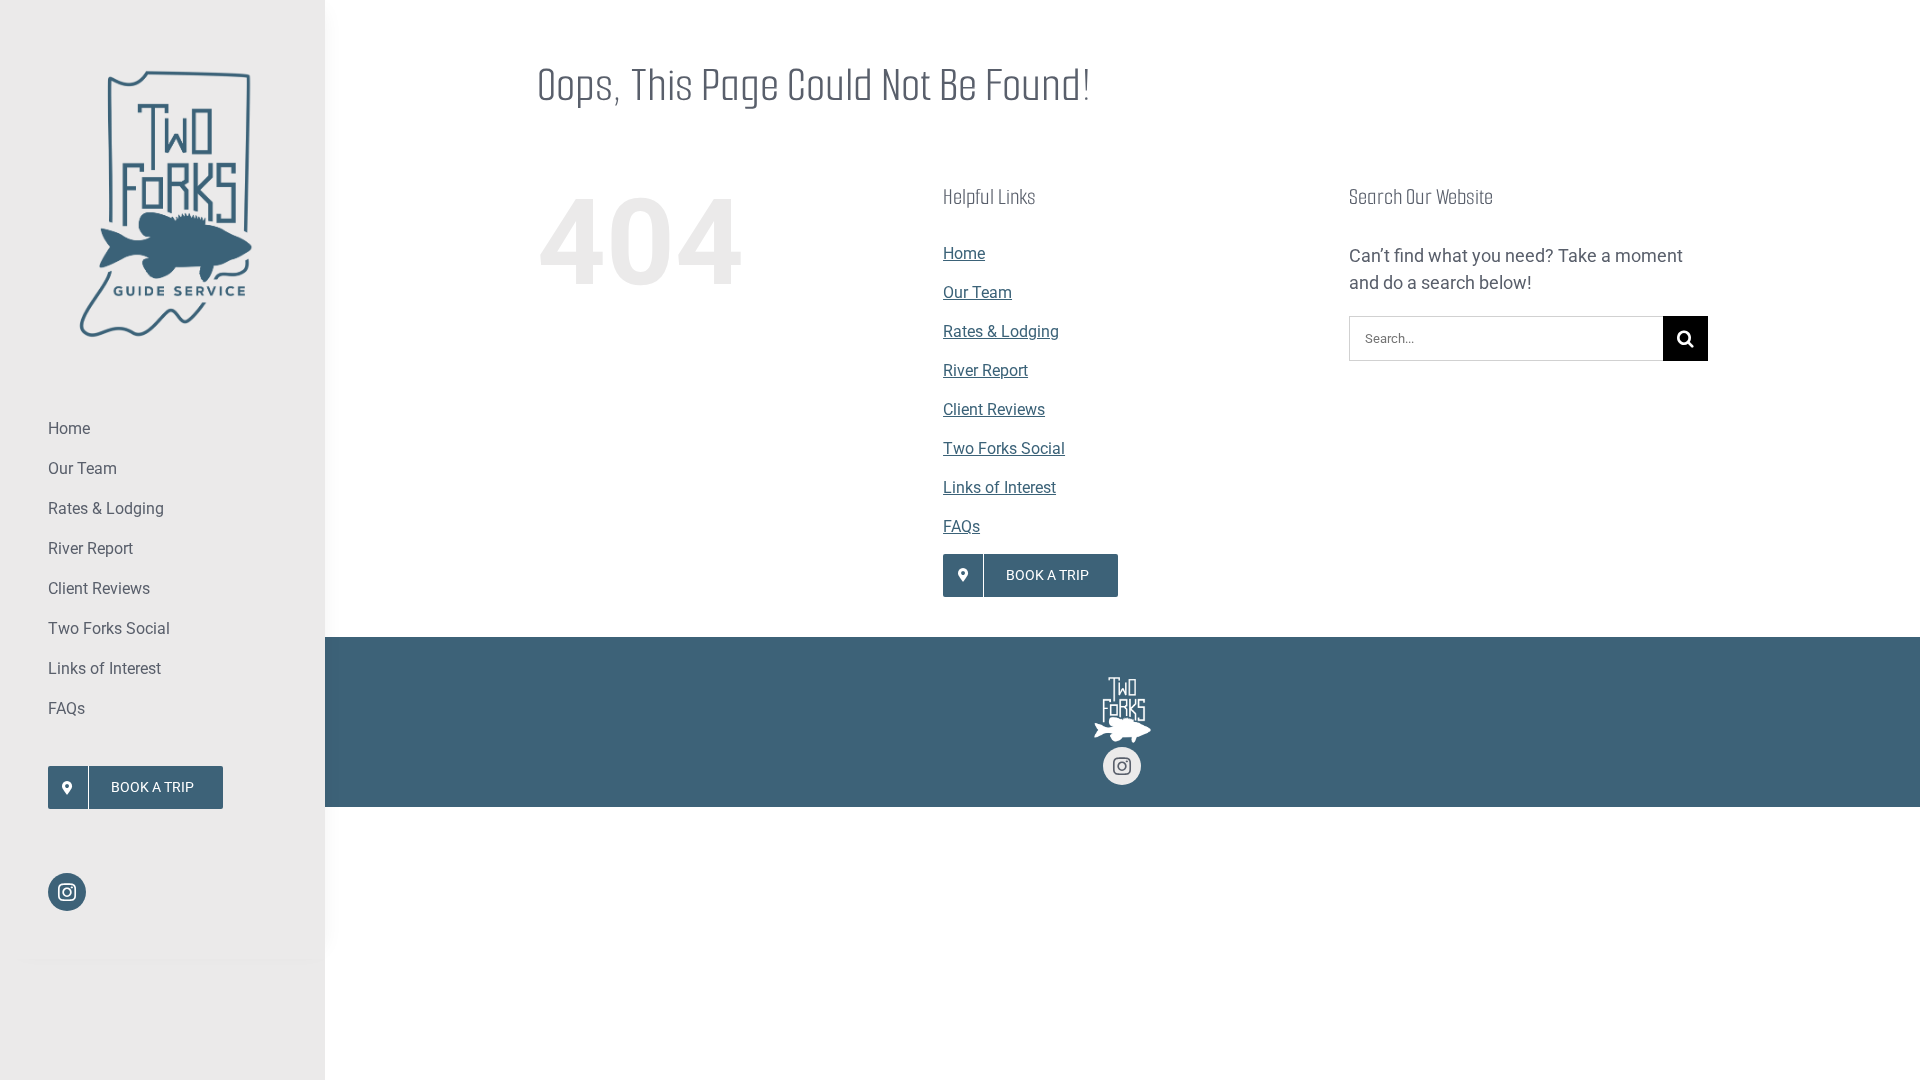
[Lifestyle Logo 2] (163, 68)
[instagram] (67, 892)
